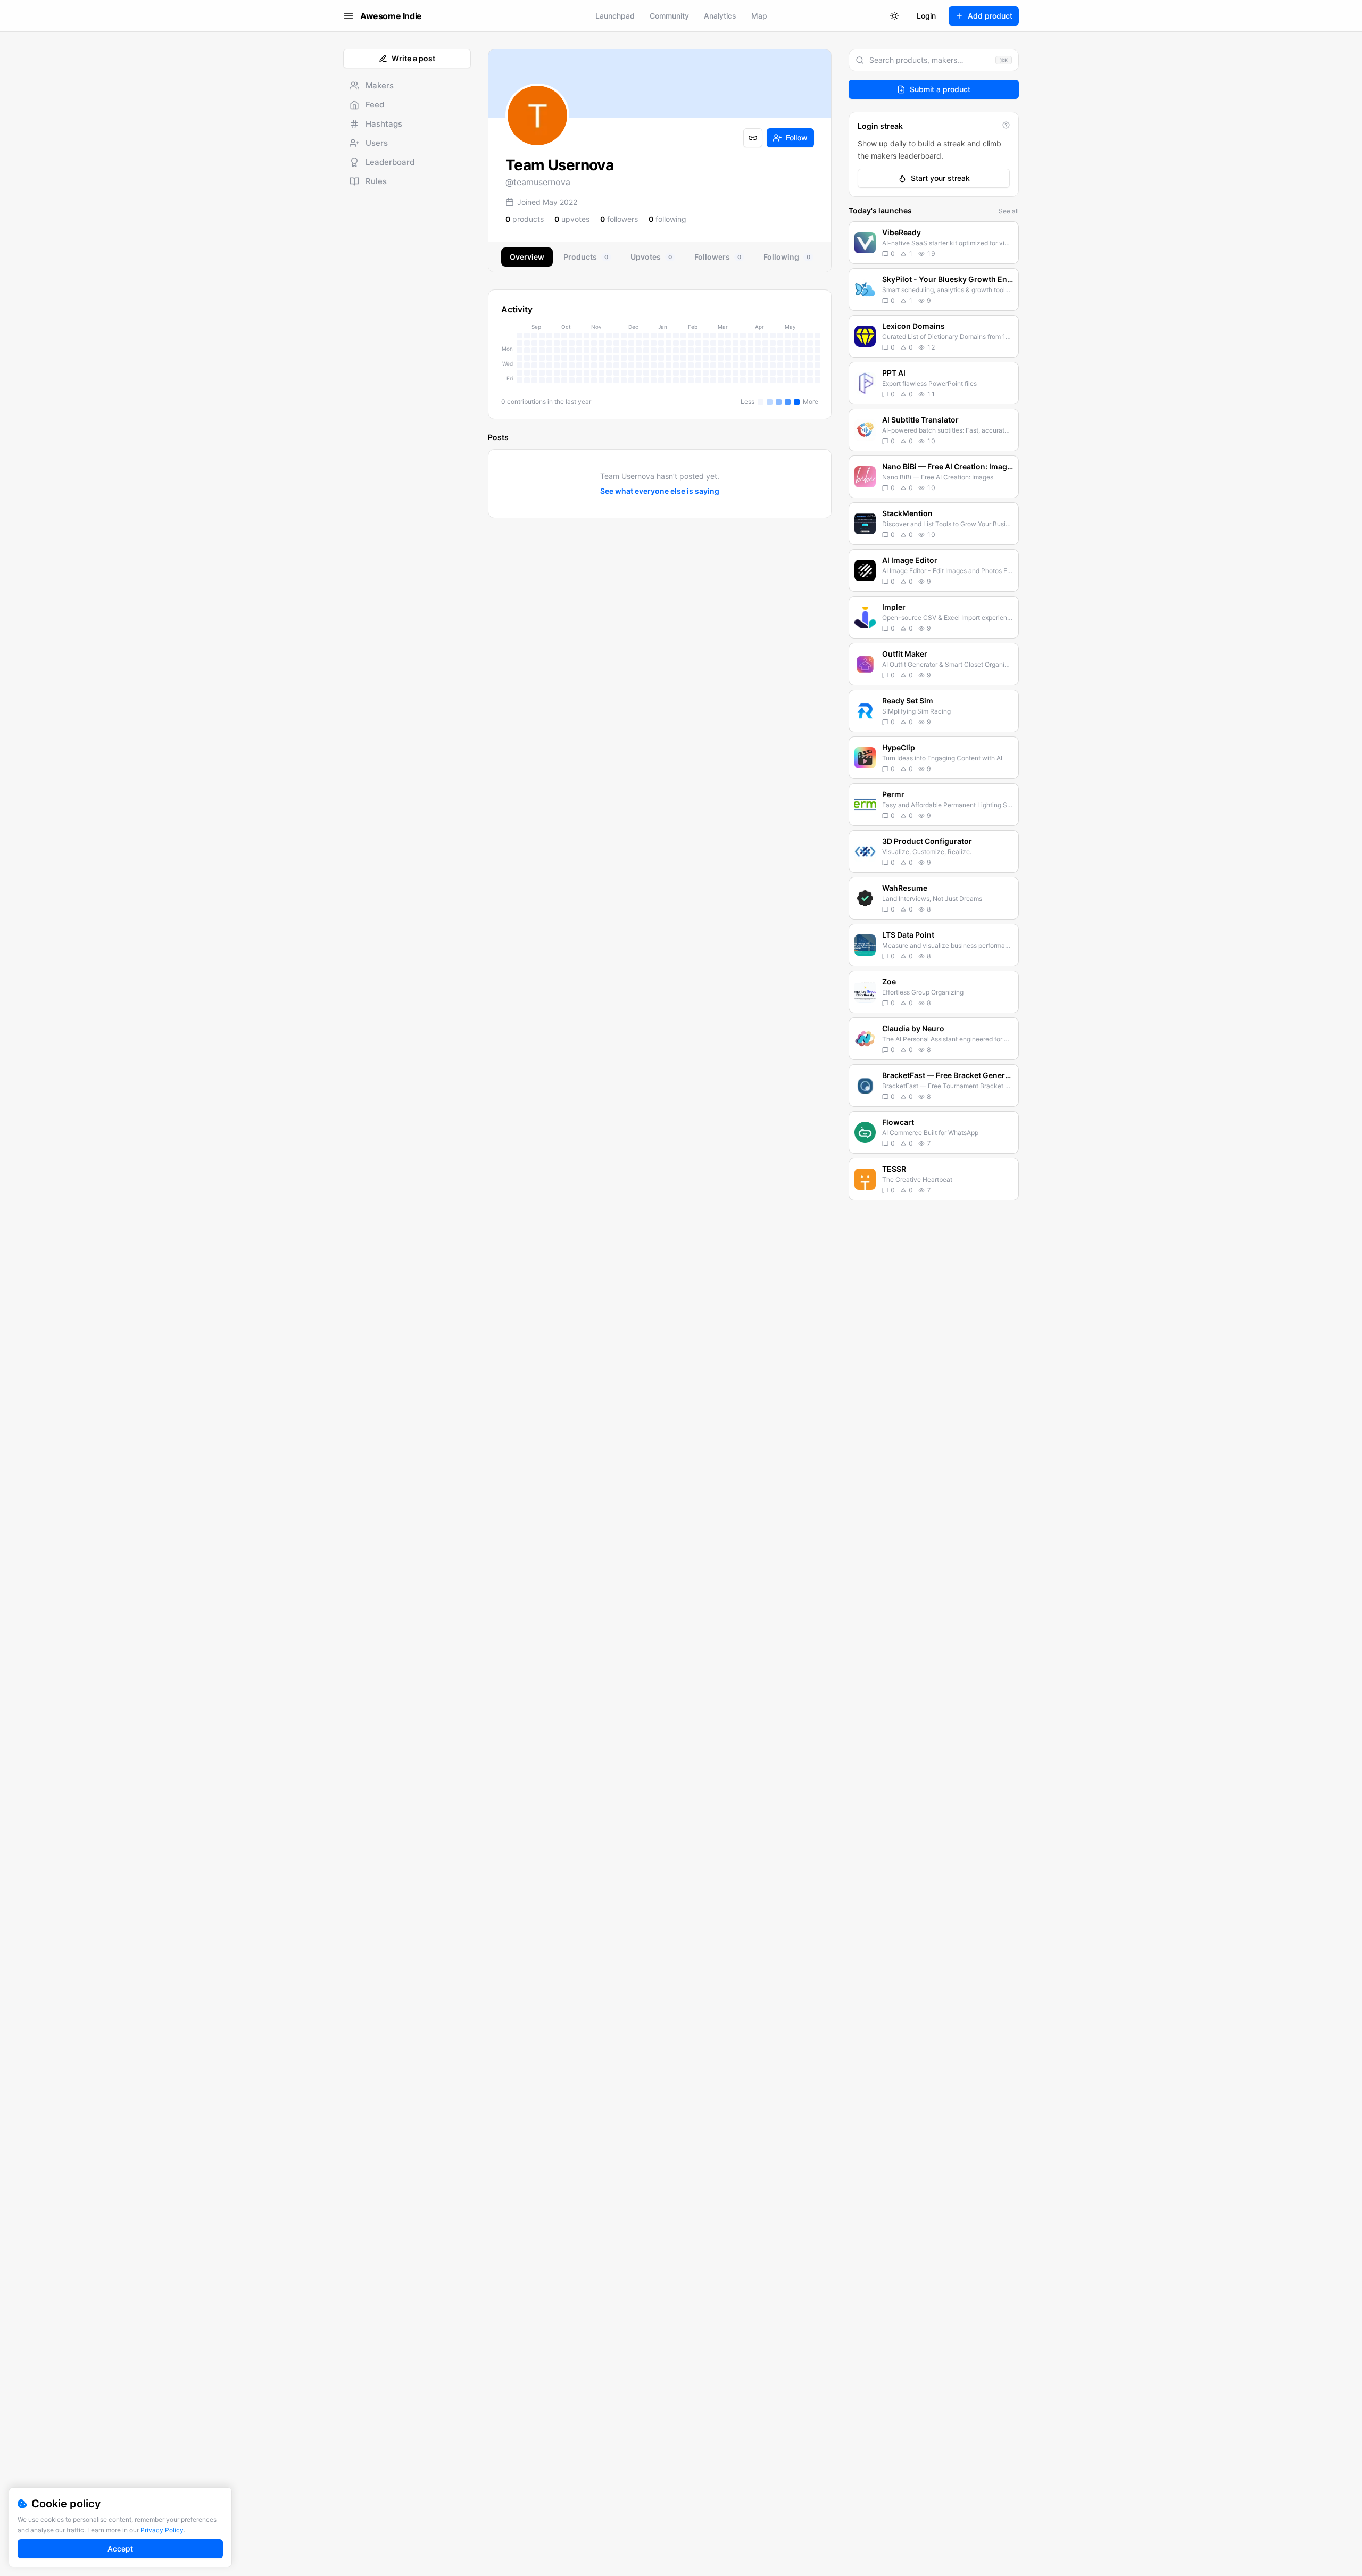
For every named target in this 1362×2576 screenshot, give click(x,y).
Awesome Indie (391, 16)
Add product (990, 16)
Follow (797, 138)
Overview (527, 257)
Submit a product (940, 89)
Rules (376, 181)
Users (377, 143)
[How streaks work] (1006, 125)
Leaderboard (390, 162)
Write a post (413, 58)
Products (586, 257)
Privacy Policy (162, 2530)
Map (759, 16)
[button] (934, 243)
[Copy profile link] (753, 138)
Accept (120, 2549)
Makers (380, 85)
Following (787, 257)
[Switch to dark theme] (894, 16)
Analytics (720, 16)
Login (926, 16)
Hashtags (384, 124)
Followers (718, 257)
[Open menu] (348, 16)
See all (1009, 211)
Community (669, 16)
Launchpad (615, 16)
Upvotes (651, 257)
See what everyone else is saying (660, 491)
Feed (375, 105)
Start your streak (940, 178)
